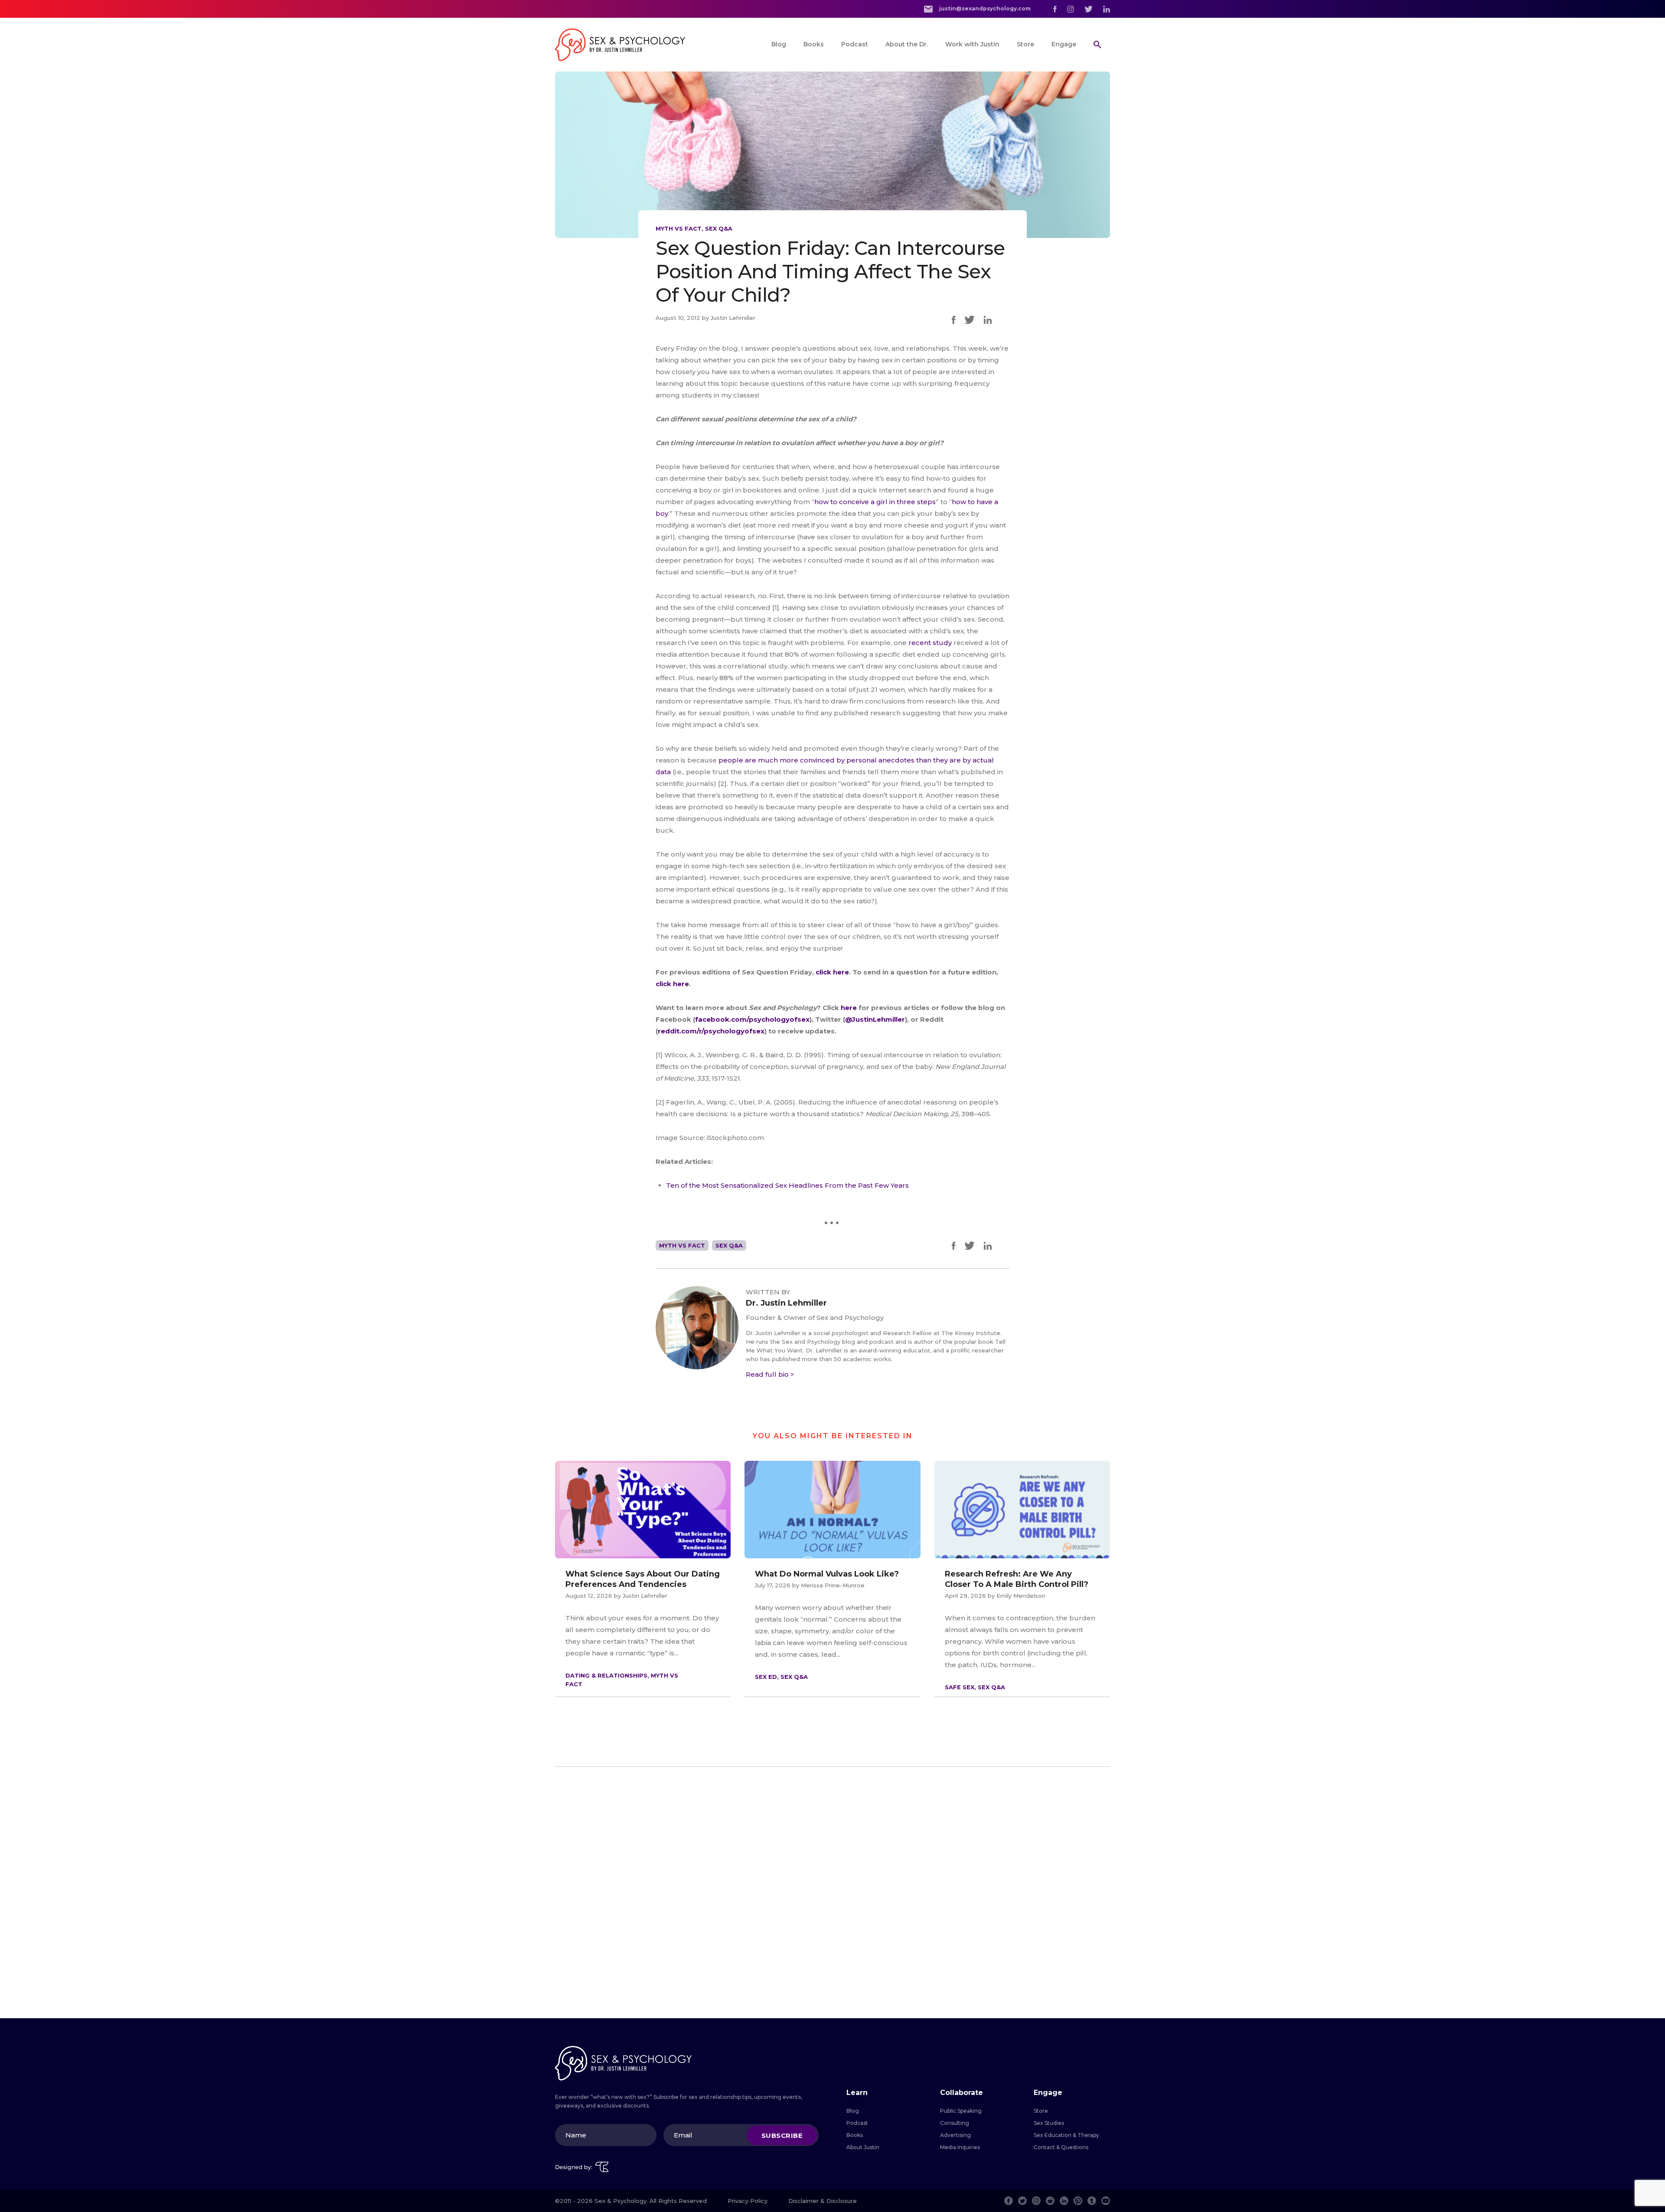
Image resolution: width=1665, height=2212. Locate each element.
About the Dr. (907, 44)
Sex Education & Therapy (1066, 2135)
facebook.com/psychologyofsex (752, 1019)
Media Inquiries (960, 2147)
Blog (779, 44)
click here (832, 972)
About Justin (863, 2147)
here (850, 1008)
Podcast (855, 44)
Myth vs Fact (679, 228)
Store (1025, 44)
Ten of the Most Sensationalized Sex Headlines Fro (751, 1185)
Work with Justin (972, 44)
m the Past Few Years (873, 1185)
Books (814, 44)
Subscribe (782, 2135)
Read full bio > (770, 1374)
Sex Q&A (719, 228)
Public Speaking (961, 2111)
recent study (930, 643)
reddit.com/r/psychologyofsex (711, 1031)
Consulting (955, 2123)
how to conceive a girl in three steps (875, 502)
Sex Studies (1049, 2123)
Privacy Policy (748, 2201)
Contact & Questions (1061, 2147)
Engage (1064, 44)
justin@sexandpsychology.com (984, 8)
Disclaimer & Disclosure (823, 2201)
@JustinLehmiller (875, 1019)
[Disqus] (832, 1893)
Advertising (955, 2135)
